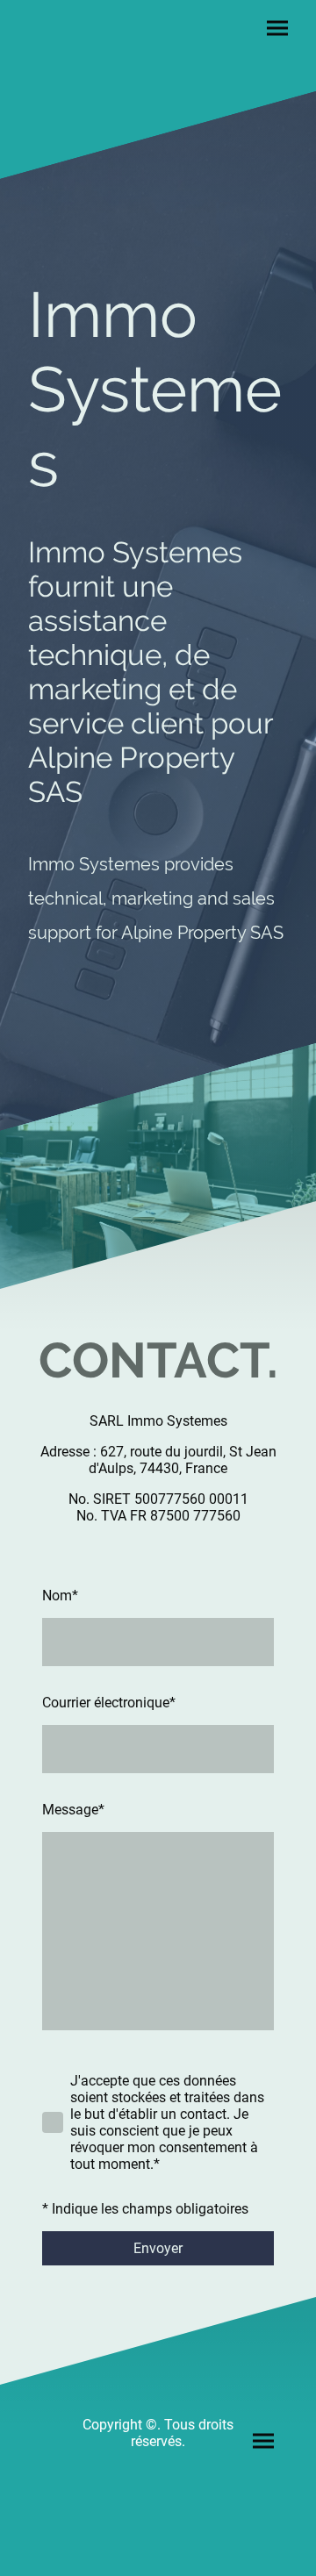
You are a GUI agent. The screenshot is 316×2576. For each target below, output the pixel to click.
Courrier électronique (109, 1703)
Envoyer (158, 2248)
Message (73, 1810)
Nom (60, 1596)
